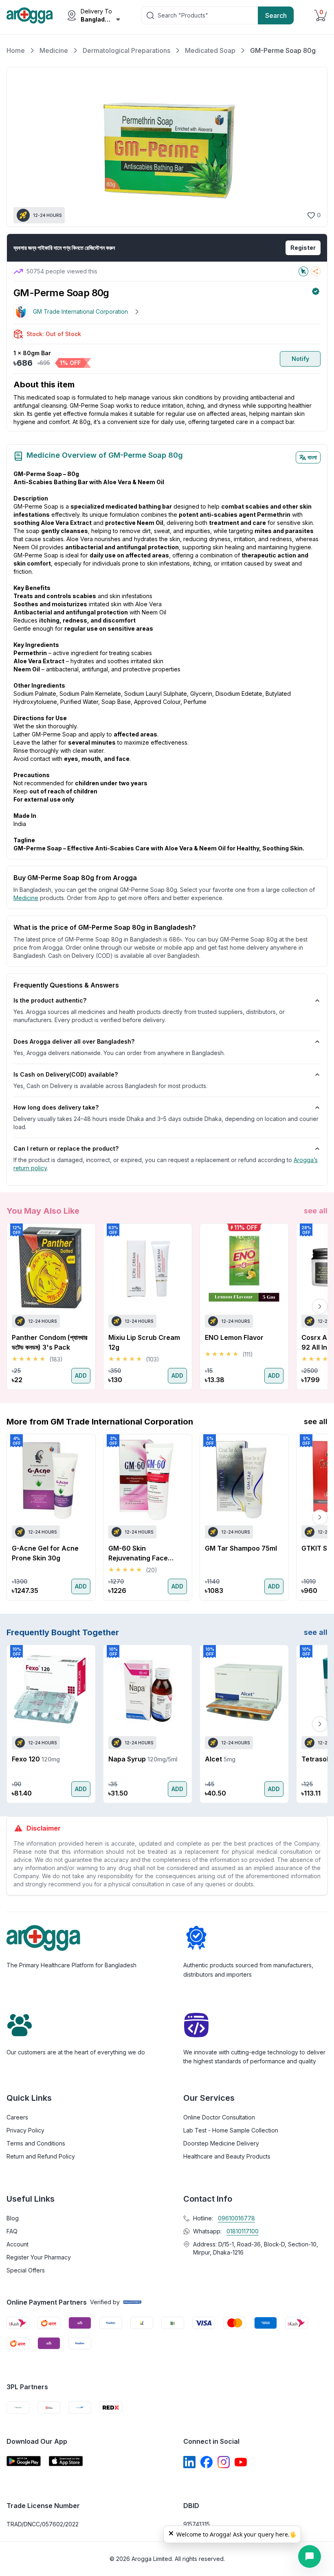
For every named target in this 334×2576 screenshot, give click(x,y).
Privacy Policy (25, 2130)
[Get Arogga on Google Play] (24, 2461)
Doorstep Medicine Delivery (221, 2143)
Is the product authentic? (50, 1000)
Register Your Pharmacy (39, 2257)
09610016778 (236, 2218)
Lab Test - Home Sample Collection (231, 2130)
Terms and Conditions (36, 2143)
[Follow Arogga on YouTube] (241, 2462)
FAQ (12, 2231)
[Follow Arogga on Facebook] (207, 2462)
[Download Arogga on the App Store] (66, 2461)
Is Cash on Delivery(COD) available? (66, 1074)
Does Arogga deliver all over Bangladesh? (74, 1041)
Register (303, 248)
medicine (26, 898)
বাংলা (312, 457)
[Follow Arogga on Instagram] (224, 2462)
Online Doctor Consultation (219, 2117)
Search (276, 15)
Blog (13, 2218)
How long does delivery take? (56, 1107)
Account (18, 2244)
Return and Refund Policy (41, 2156)
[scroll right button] (320, 1307)
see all (316, 1211)
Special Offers (26, 2270)
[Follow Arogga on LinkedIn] (189, 2462)
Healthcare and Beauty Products (227, 2156)
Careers (17, 2117)
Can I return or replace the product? (66, 1148)
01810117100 (243, 2231)
